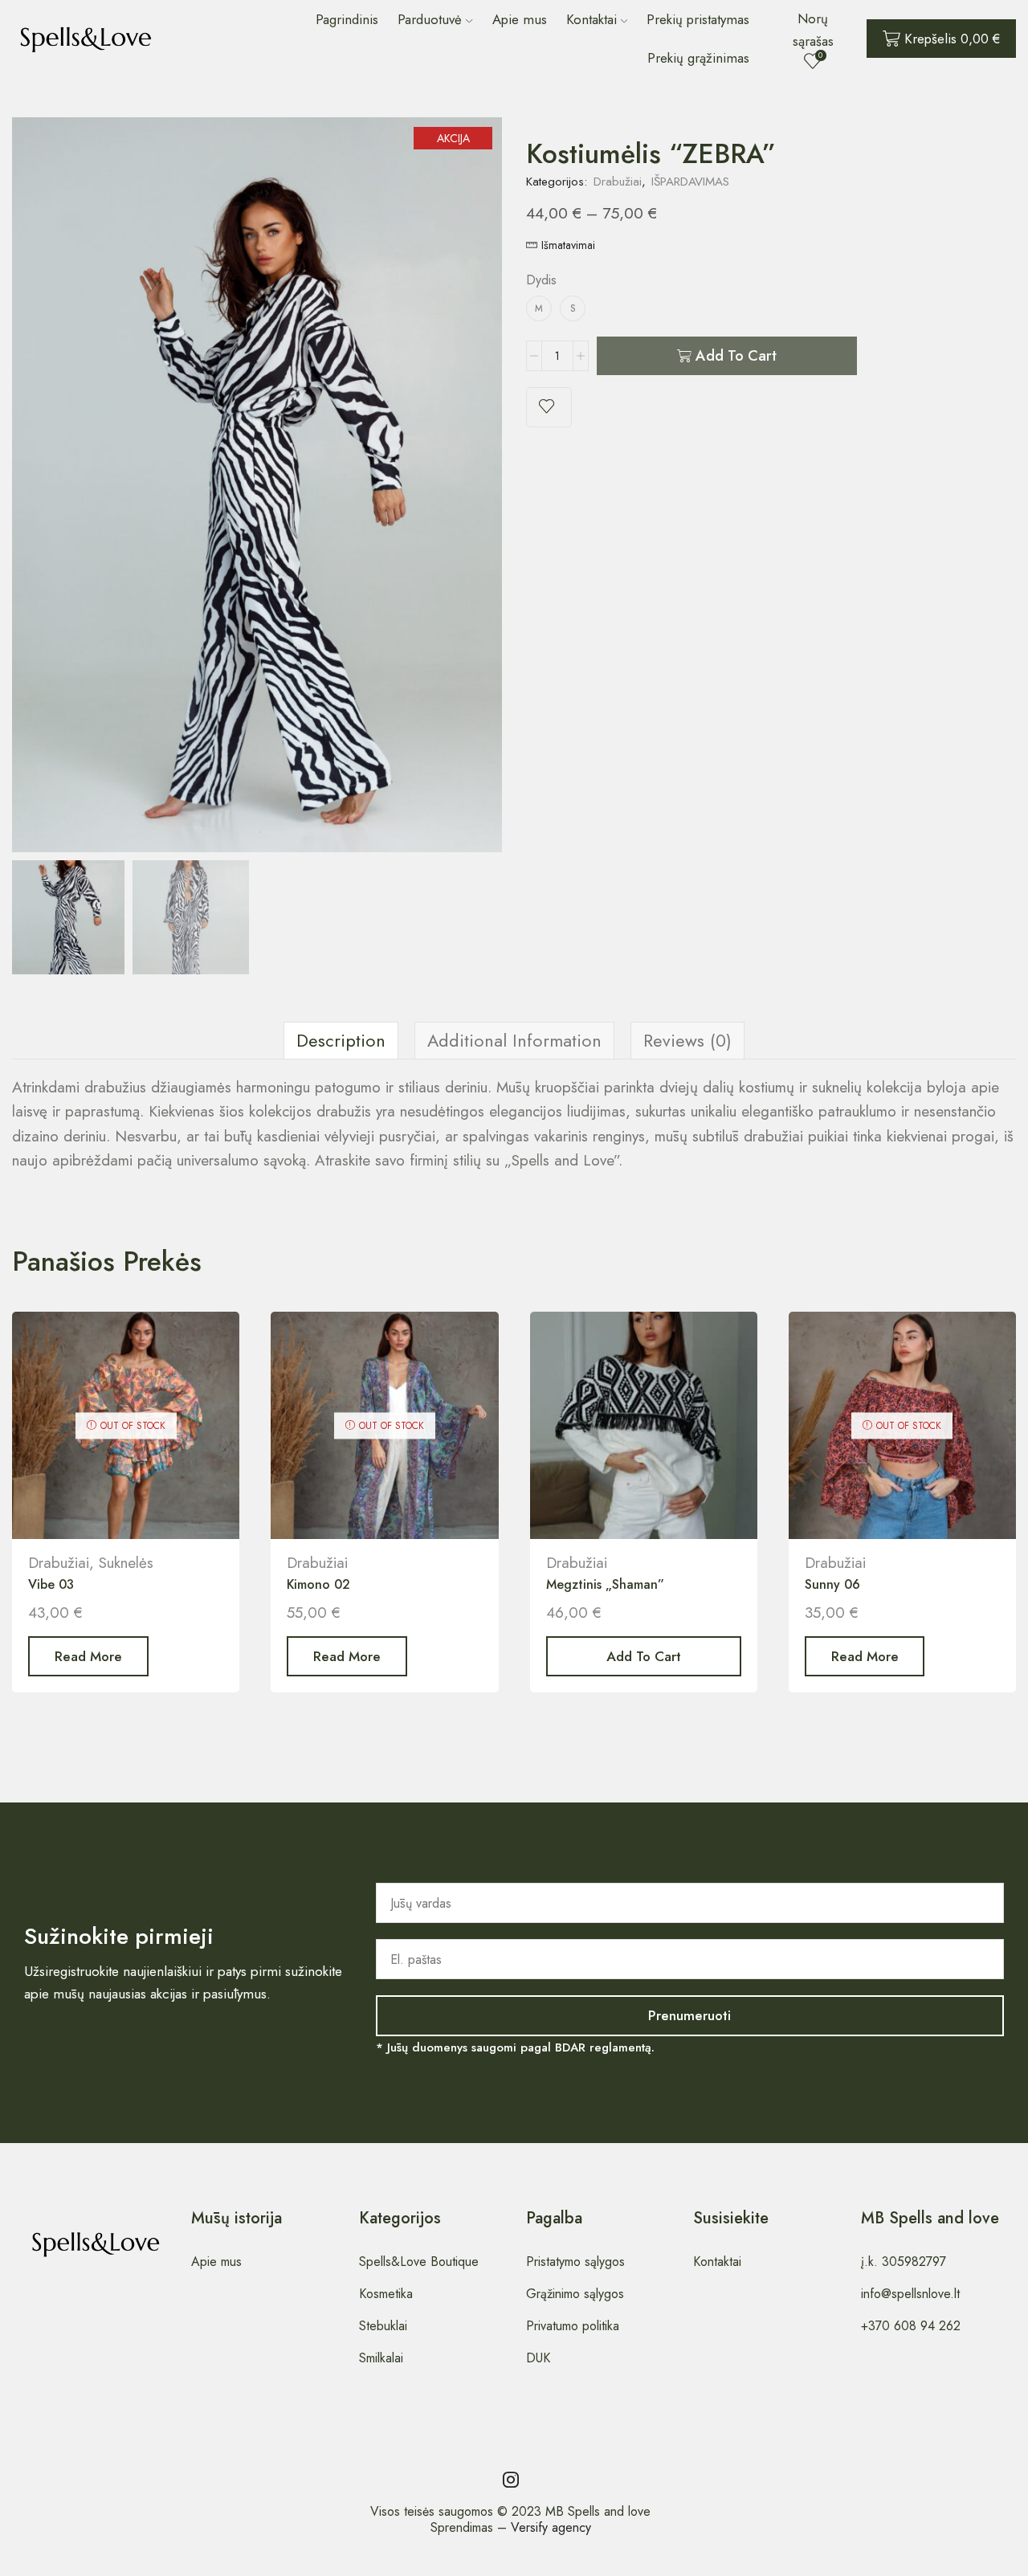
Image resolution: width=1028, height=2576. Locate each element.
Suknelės (126, 1563)
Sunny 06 (832, 1584)
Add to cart (736, 356)
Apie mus (520, 19)
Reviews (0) (687, 1041)
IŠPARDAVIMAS (690, 182)
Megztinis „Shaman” (605, 1584)
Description (341, 1041)
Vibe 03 (51, 1584)
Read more (88, 1656)
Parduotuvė (430, 19)
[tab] (341, 1041)
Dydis (541, 280)
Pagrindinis (347, 19)
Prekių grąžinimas (698, 58)
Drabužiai (618, 182)
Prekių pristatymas (698, 19)
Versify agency (551, 2527)
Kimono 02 (318, 1584)
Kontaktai (592, 19)
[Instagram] (511, 2480)
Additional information (514, 1041)
